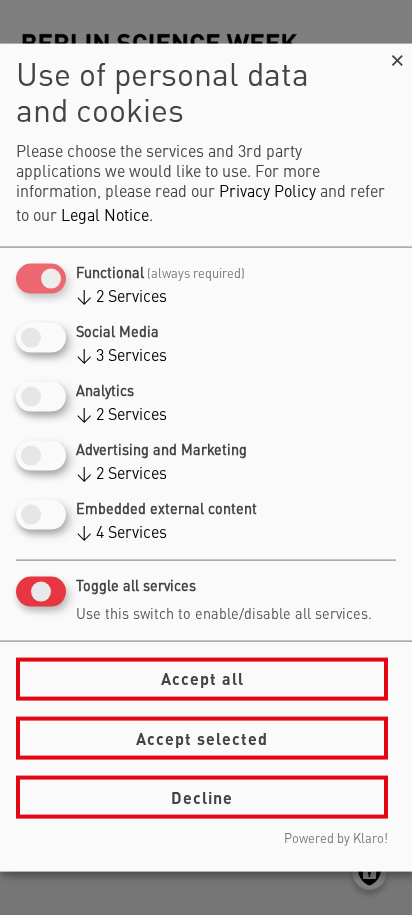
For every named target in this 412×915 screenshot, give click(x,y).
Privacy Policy (267, 192)
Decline (202, 796)
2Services (121, 297)
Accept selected (202, 737)
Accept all (202, 678)
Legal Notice (105, 216)
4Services (121, 534)
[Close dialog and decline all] (397, 55)
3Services (121, 356)
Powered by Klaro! (336, 839)
